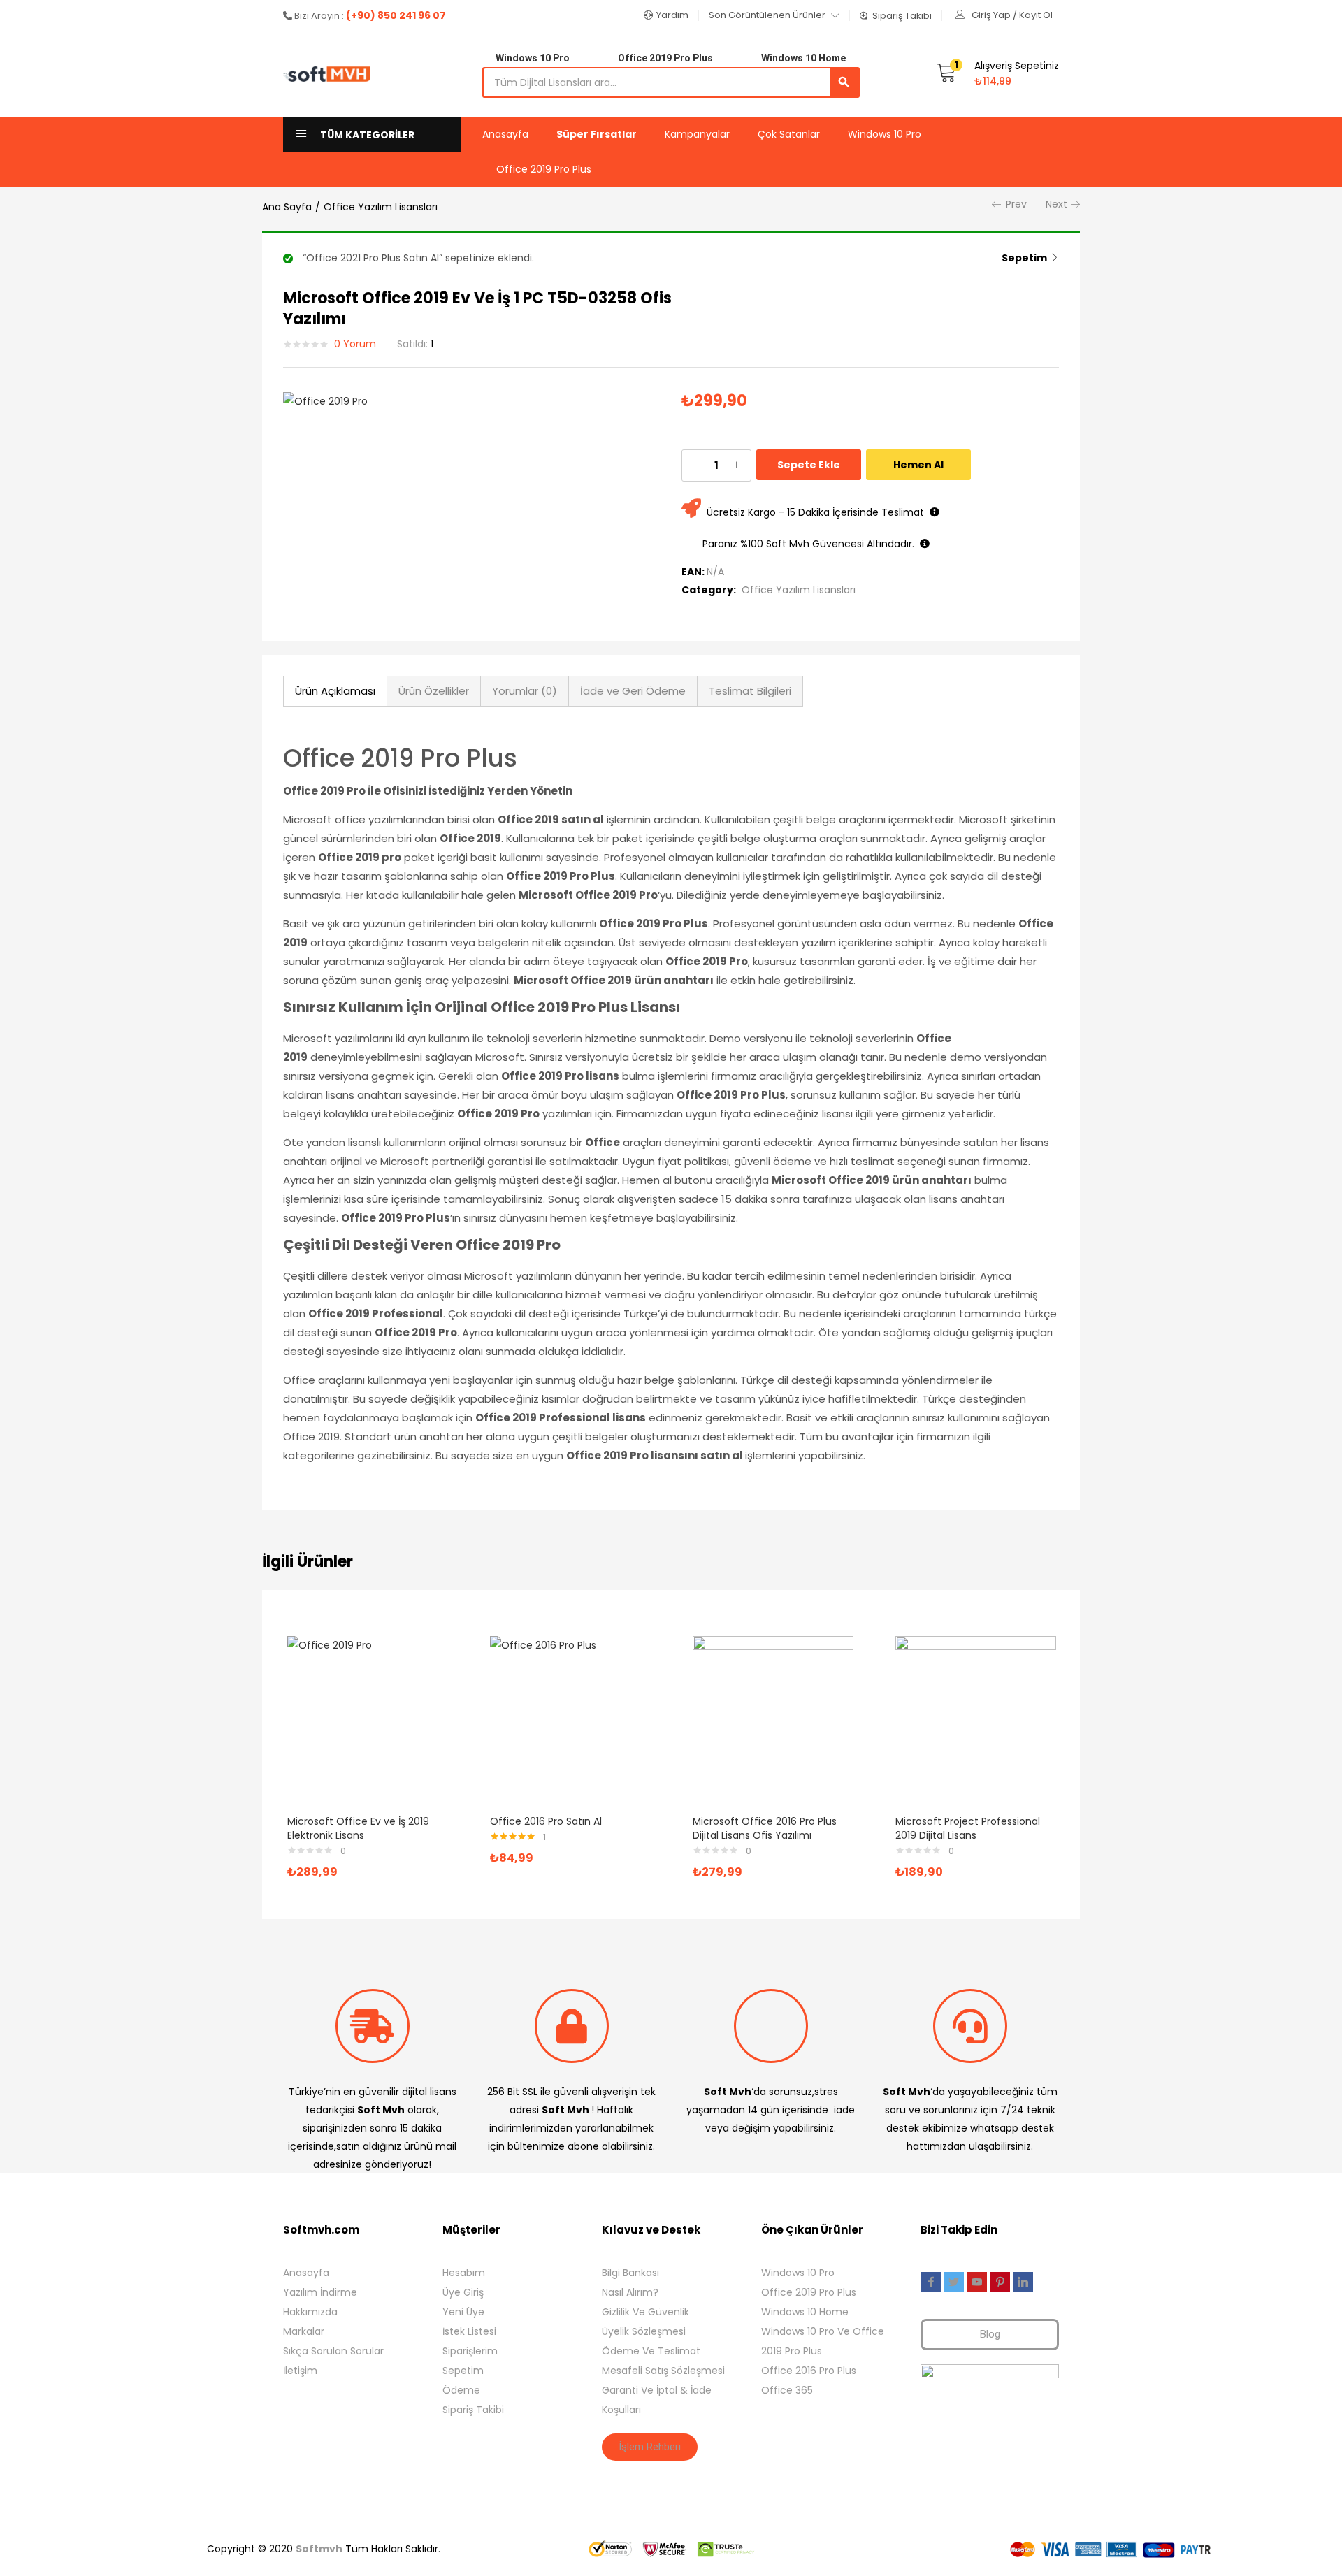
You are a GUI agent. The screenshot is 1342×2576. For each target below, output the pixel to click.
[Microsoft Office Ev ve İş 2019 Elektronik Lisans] (368, 1716)
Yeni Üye (463, 2312)
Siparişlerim (470, 2351)
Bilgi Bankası (630, 2273)
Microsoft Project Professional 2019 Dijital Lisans (968, 1828)
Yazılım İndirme (320, 2292)
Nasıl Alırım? (630, 2292)
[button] (666, 15)
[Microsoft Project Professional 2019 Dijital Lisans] (976, 1716)
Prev (1016, 204)
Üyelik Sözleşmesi (644, 2331)
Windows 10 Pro (885, 134)
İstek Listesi (469, 2331)
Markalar (304, 2331)
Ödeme (461, 2390)
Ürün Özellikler (434, 691)
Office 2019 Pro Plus (544, 169)
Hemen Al (918, 465)
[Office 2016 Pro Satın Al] (570, 1716)
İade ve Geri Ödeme (633, 691)
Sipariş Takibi (473, 2410)
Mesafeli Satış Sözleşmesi (663, 2371)
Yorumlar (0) (525, 691)
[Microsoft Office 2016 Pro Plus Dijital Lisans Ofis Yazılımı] (773, 1716)
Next (1056, 204)
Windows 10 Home (805, 2312)
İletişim (300, 2371)
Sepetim (1024, 258)
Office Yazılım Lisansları (381, 207)
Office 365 (787, 2390)
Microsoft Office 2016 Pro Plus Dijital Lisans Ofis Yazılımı (765, 1828)
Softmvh (319, 2549)
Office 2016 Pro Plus (809, 2371)
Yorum (355, 344)
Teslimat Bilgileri (750, 691)
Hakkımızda (310, 2312)
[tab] (335, 691)
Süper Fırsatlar (597, 134)
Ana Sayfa (287, 207)
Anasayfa (505, 134)
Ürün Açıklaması (335, 691)
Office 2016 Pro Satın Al (546, 1821)
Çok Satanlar (789, 134)
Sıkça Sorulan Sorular (333, 2351)
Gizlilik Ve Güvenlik (645, 2312)
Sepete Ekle (809, 465)
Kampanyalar (697, 134)
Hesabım (464, 2273)
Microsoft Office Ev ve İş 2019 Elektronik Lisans (358, 1828)
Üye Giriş (463, 2292)
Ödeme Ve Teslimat (651, 2351)
